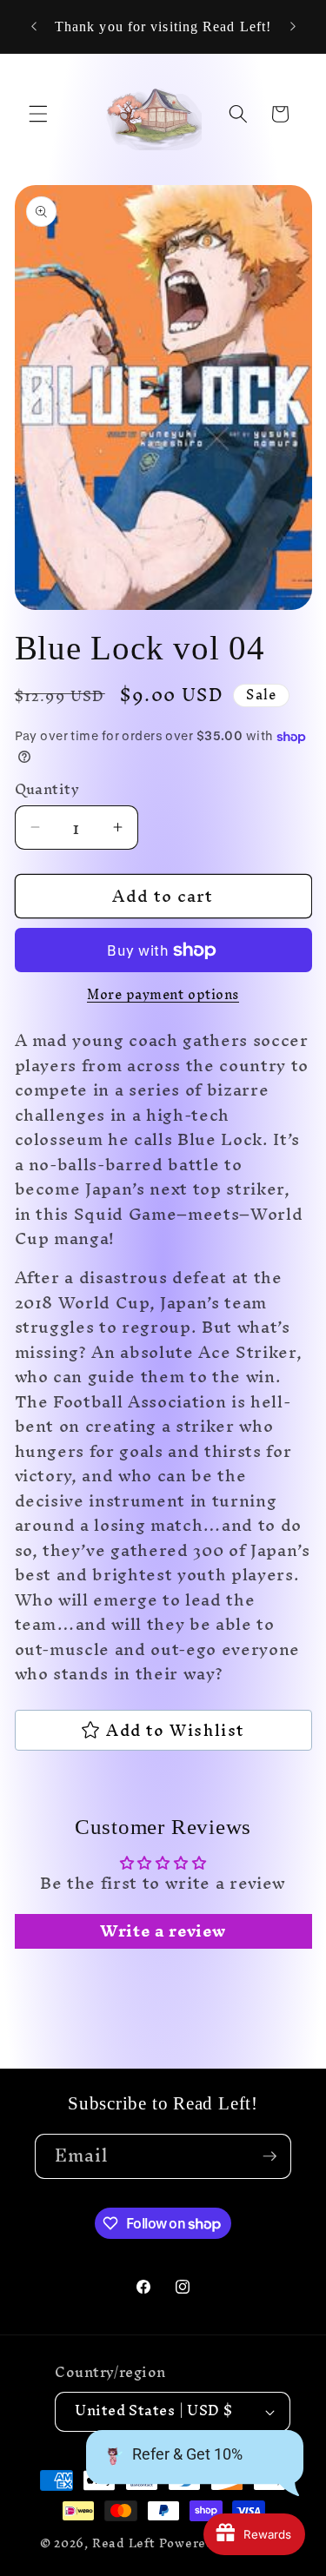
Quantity (47, 790)
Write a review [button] (163, 1931)
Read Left (124, 2543)
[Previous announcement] (34, 27)
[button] (38, 114)
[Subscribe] (269, 2156)
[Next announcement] (293, 27)
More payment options (163, 995)
